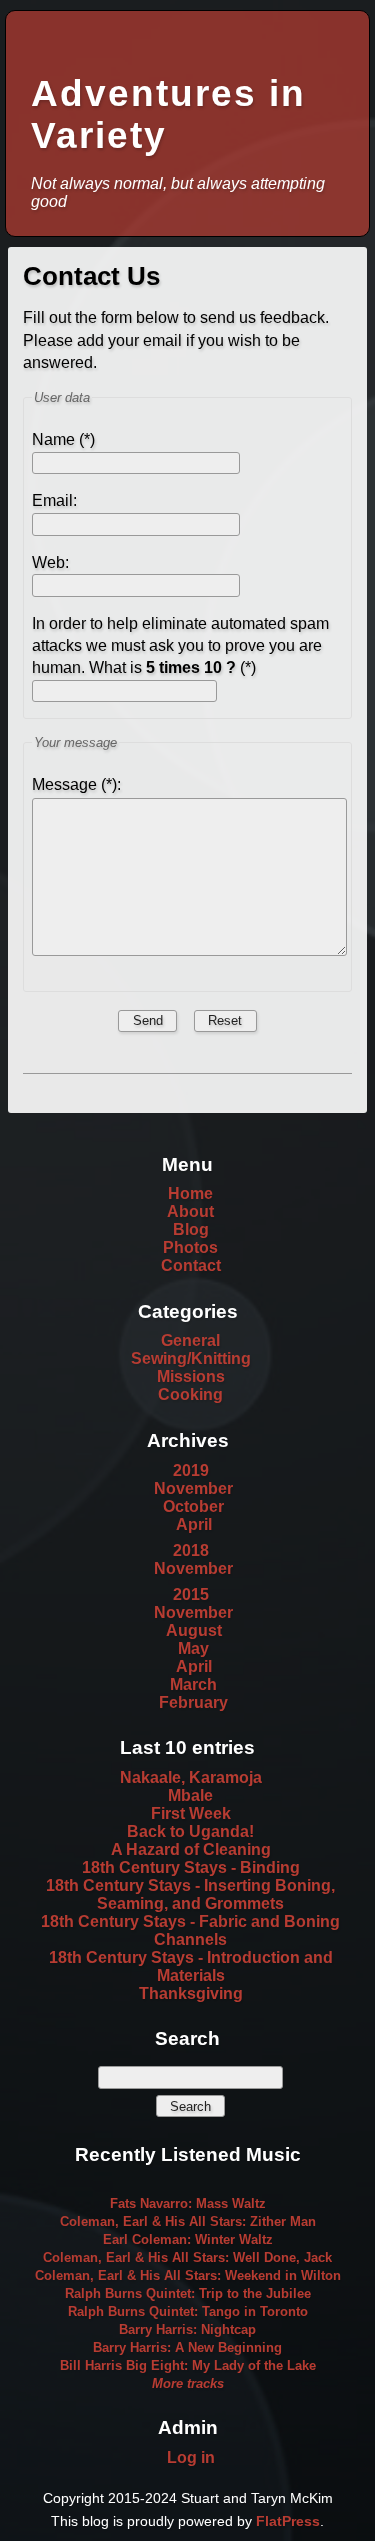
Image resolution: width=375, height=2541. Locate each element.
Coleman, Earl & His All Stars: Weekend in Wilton (188, 2275)
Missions (191, 1376)
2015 (191, 1594)
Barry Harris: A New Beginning (187, 2347)
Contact (191, 1265)
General (190, 1340)
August (194, 1630)
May (193, 1648)
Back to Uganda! (190, 1831)
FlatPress (288, 2521)
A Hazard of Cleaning (191, 1849)
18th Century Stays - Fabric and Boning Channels (190, 1930)
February (193, 1702)
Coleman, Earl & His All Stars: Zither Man (188, 2221)
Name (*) (63, 439)
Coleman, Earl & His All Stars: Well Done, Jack (187, 2257)
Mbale (190, 1795)
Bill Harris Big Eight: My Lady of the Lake (188, 2365)
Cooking (190, 1394)
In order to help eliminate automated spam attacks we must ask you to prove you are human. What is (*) (180, 646)
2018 (191, 1550)
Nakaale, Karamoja (191, 1777)
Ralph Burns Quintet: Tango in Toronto (188, 2311)
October (193, 1506)
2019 (191, 1470)
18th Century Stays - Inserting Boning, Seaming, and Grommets (190, 1894)
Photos (190, 1247)
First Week (191, 1813)
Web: (50, 562)
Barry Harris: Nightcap (187, 2329)
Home (190, 1193)
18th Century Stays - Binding (191, 1867)
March (193, 1684)
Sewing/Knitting (191, 1358)
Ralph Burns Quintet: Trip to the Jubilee (188, 2293)
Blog (191, 1229)
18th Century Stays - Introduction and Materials (191, 1966)
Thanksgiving (191, 1993)
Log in (191, 2457)
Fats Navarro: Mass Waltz (188, 2203)
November (193, 1488)
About (190, 1211)
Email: (54, 500)
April (194, 1524)
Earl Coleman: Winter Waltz (188, 2239)
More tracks (188, 2383)
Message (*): (76, 784)
